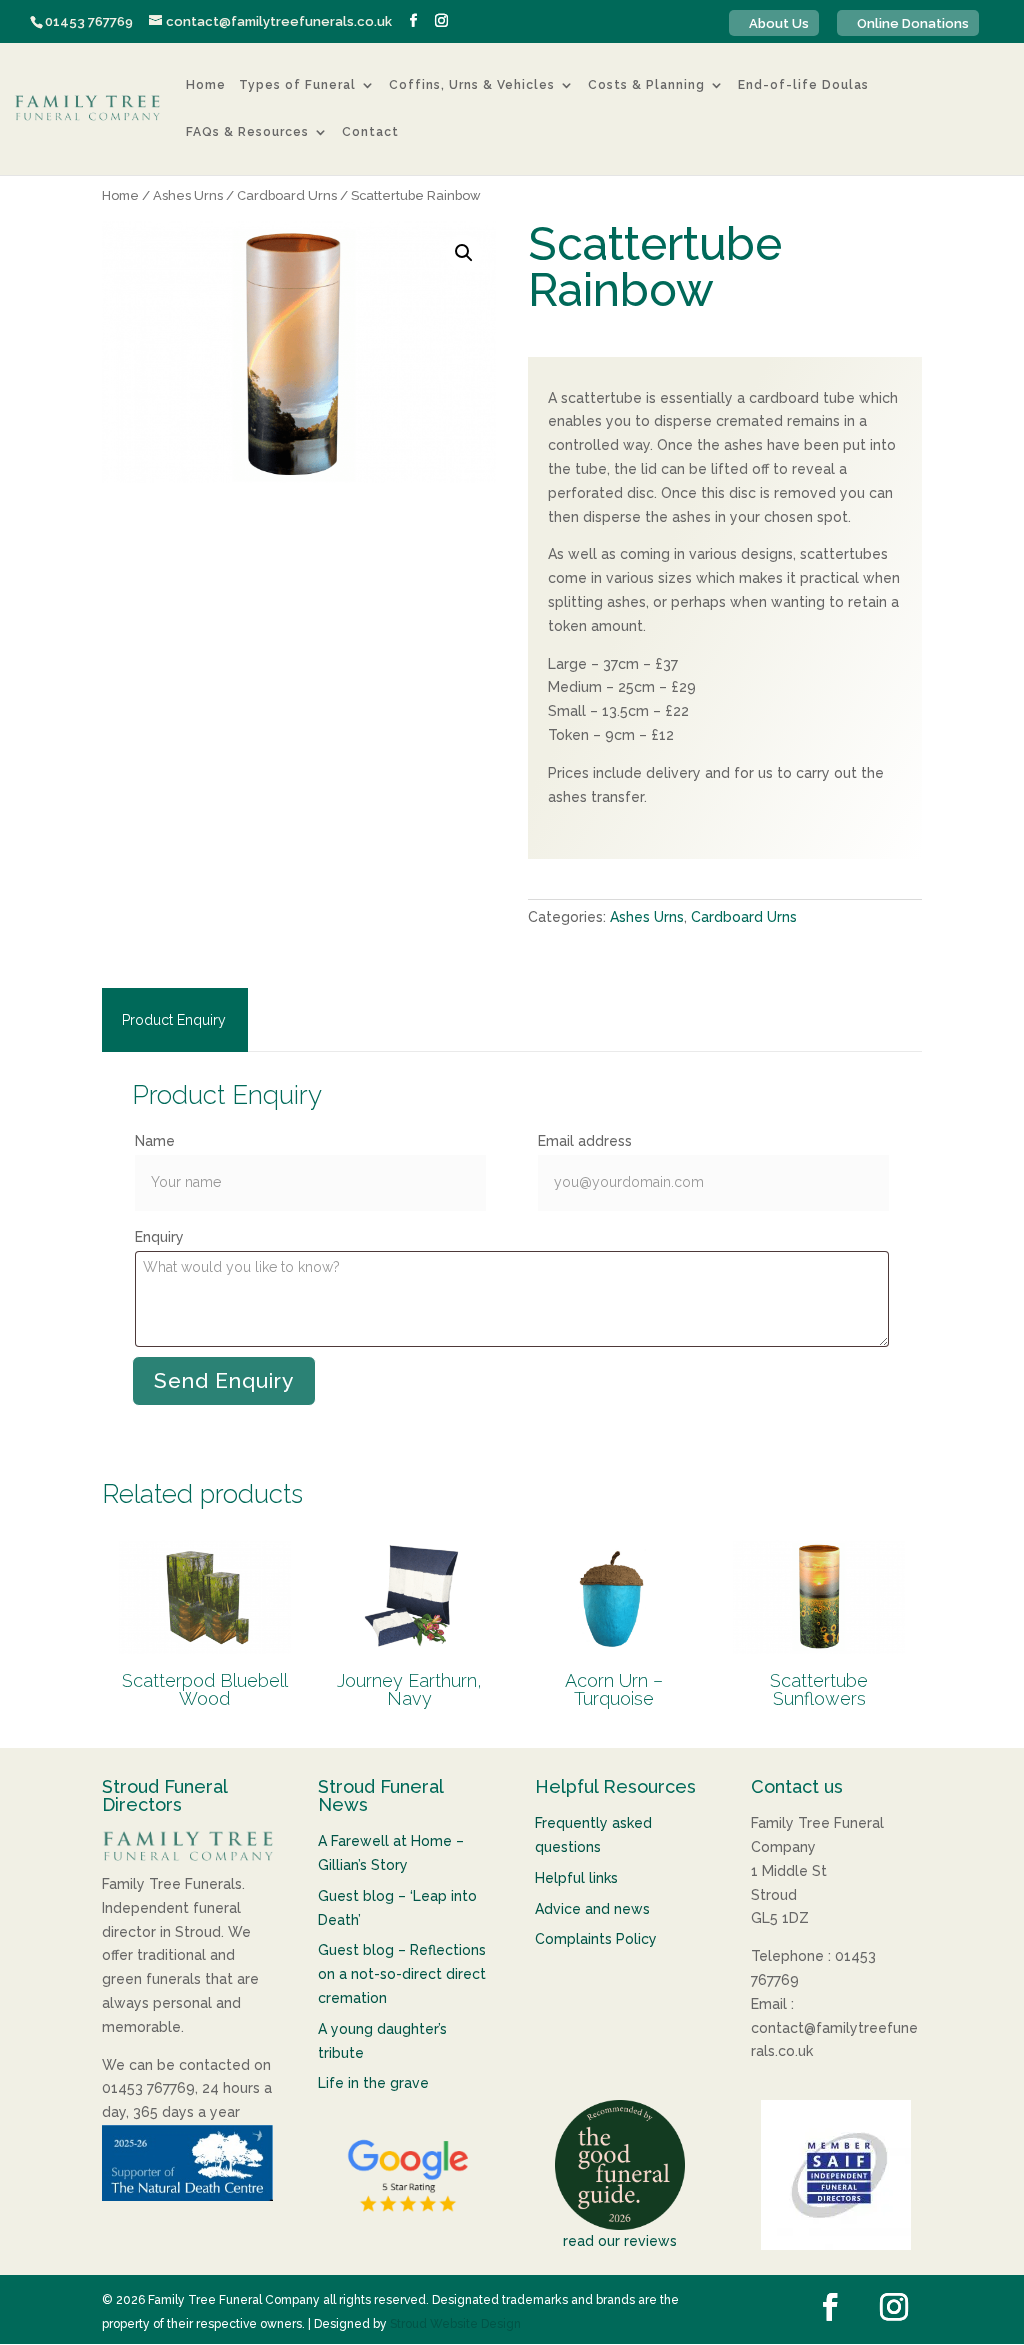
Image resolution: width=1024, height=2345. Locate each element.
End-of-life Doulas (803, 86)
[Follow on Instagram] (894, 2307)
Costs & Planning (646, 86)
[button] (464, 253)
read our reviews (620, 2241)
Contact (370, 133)
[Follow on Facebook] (830, 2307)
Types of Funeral (297, 86)
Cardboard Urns (287, 195)
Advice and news (592, 1909)
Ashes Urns (188, 195)
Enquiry (159, 1237)
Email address (585, 1141)
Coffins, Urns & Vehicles (472, 86)
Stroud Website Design (455, 2324)
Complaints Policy (596, 1939)
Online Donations (913, 23)
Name (155, 1141)
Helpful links (576, 1878)
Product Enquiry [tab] (174, 1020)
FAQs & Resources (247, 133)
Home (206, 86)
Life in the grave (373, 2083)
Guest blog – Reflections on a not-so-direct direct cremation (402, 1974)
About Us (779, 23)
